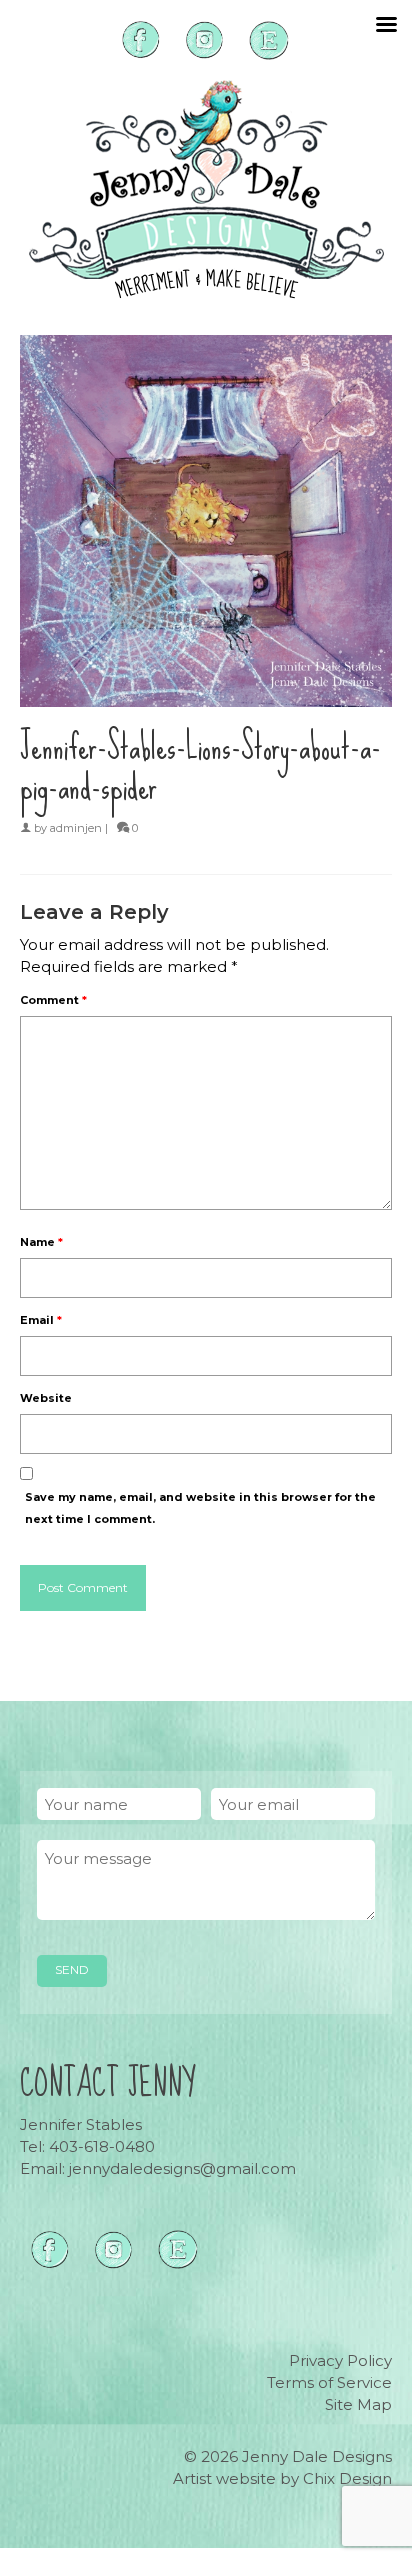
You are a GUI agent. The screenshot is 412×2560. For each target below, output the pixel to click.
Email (41, 1320)
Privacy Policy (340, 2360)
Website (46, 1398)
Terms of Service (329, 2382)
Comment (53, 1000)
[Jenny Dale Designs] (206, 189)
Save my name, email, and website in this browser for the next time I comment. (200, 1508)
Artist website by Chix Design (282, 2478)
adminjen (76, 828)
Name (41, 1242)
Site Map (358, 2404)
